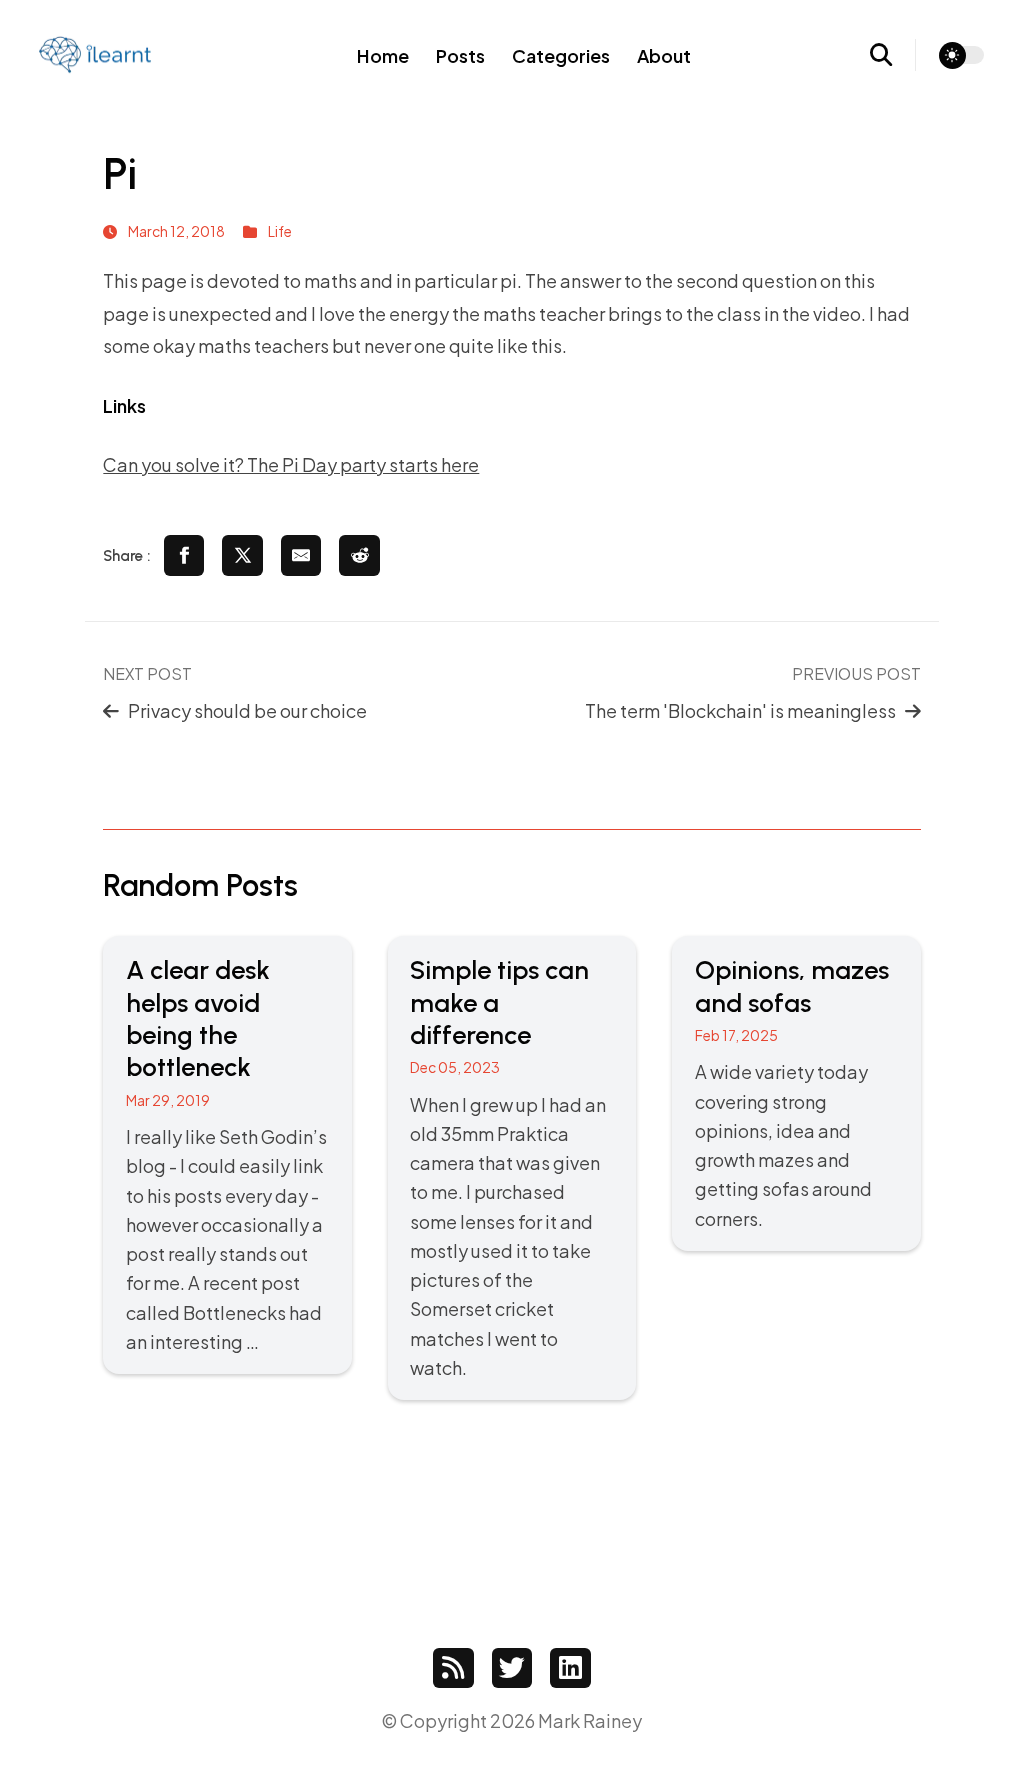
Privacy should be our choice (247, 710)
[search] (893, 55)
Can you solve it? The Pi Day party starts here (291, 464)
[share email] (301, 555)
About (664, 55)
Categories (561, 55)
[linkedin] (570, 1668)
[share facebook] (184, 555)
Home (383, 55)
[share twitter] (242, 555)
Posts (460, 55)
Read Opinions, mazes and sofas (796, 1093)
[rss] (453, 1668)
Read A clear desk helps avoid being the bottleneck (227, 1155)
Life (280, 231)
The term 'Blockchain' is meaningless (740, 710)
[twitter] (512, 1668)
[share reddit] (359, 555)
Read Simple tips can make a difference (512, 1168)
